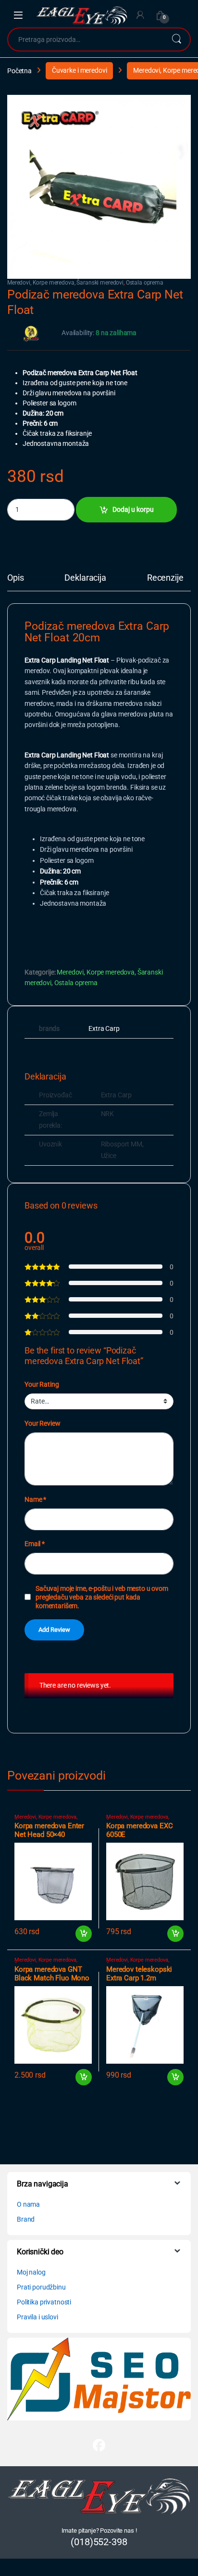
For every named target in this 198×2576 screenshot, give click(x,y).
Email (35, 1544)
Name (35, 1499)
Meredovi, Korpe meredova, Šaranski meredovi (65, 283)
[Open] (18, 15)
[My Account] (140, 15)
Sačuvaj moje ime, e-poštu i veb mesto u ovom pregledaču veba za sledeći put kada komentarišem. (102, 1597)
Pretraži (176, 39)
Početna (19, 70)
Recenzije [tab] (165, 578)
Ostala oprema (145, 283)
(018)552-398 (99, 2542)
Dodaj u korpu (133, 509)
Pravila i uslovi (37, 2317)
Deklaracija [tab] (85, 578)
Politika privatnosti (44, 2302)
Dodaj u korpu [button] (83, 1934)
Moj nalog (31, 2272)
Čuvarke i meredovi (79, 70)
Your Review (42, 1423)
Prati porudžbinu (41, 2287)
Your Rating (42, 1384)
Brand (26, 2219)
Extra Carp (104, 1028)
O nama (28, 2204)
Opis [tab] (15, 578)
